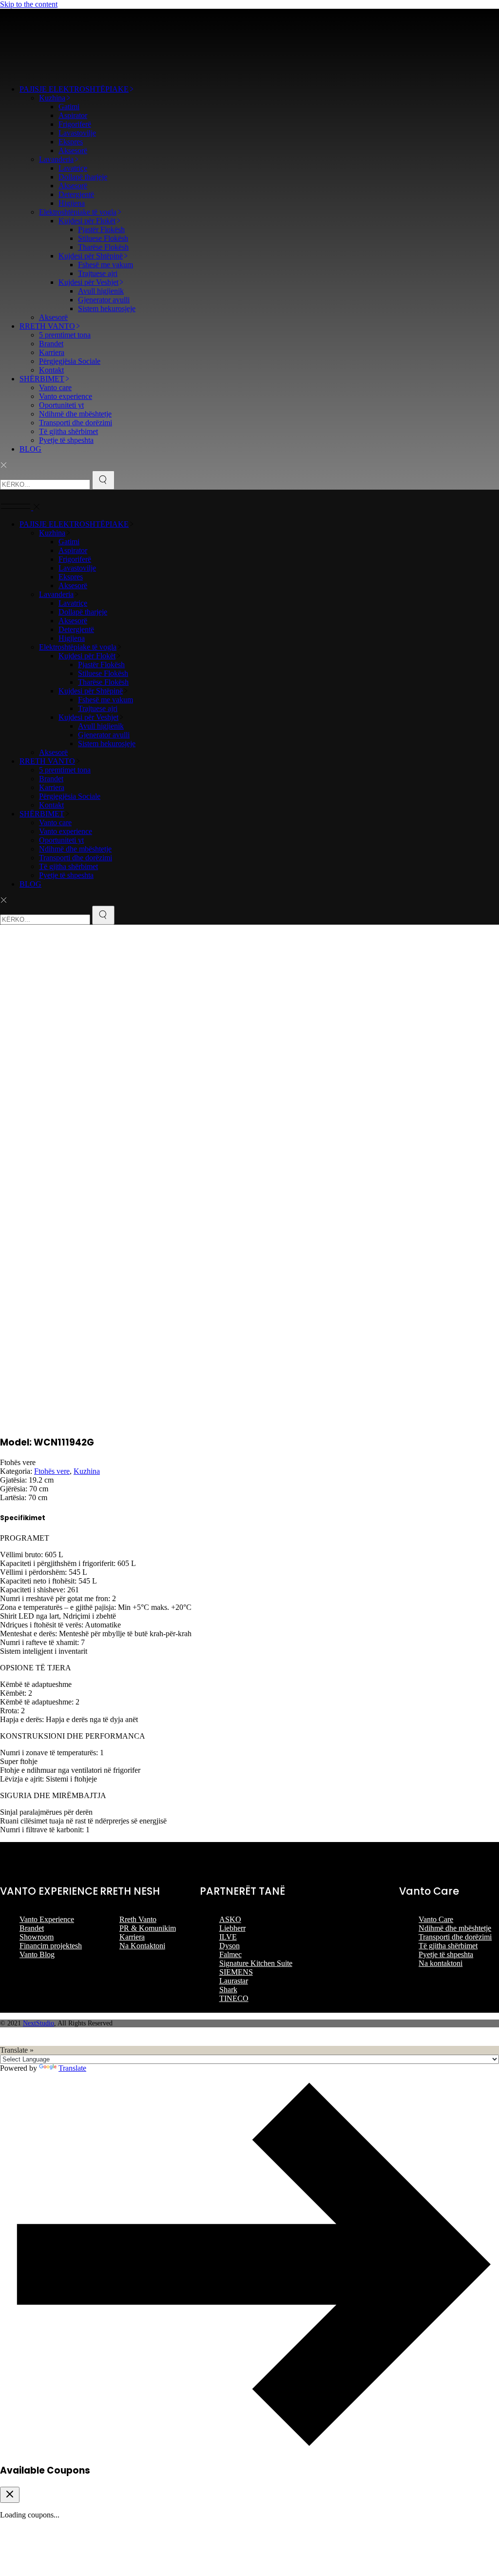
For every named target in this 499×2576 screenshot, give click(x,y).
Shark (228, 1990)
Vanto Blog (37, 1954)
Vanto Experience (47, 1919)
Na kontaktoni (441, 1963)
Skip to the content (29, 4)
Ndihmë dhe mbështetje (455, 1928)
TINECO (234, 1998)
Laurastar (234, 1981)
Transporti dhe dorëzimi (455, 1937)
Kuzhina (87, 1471)
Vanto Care (436, 1919)
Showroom (37, 1937)
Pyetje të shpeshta (446, 1954)
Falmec (230, 1954)
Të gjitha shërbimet (448, 1946)
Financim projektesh (51, 1946)
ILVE (228, 1937)
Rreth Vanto (138, 1919)
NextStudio (38, 2023)
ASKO (230, 1919)
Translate (72, 2068)
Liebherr (232, 1928)
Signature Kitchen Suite (256, 1963)
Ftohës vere (52, 1471)
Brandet (32, 1928)
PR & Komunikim (148, 1928)
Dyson (230, 1946)
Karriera (132, 1937)
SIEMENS (236, 1972)
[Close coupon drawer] (10, 2495)
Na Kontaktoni (142, 1946)
